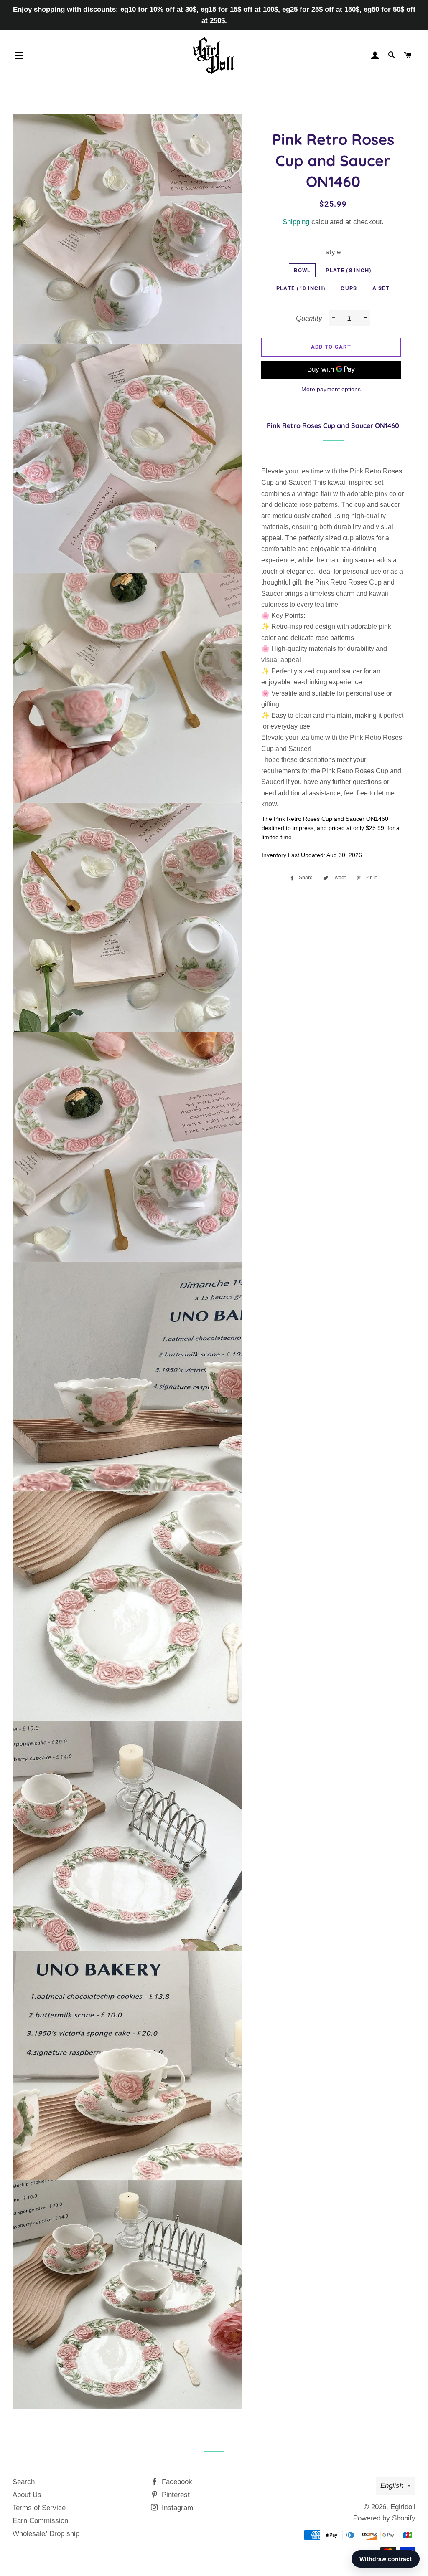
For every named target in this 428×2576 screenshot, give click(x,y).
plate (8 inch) (349, 270)
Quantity (309, 318)
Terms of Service (39, 2508)
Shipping (296, 222)
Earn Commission (40, 2521)
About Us (27, 2495)
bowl (302, 270)
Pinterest (175, 2495)
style (333, 252)
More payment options (331, 389)
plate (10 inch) (301, 288)
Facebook (176, 2482)
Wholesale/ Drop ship (46, 2534)
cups (349, 288)
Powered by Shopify (384, 2518)
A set (381, 288)
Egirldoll (403, 2507)
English (392, 2486)
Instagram (176, 2508)
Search (24, 2482)
